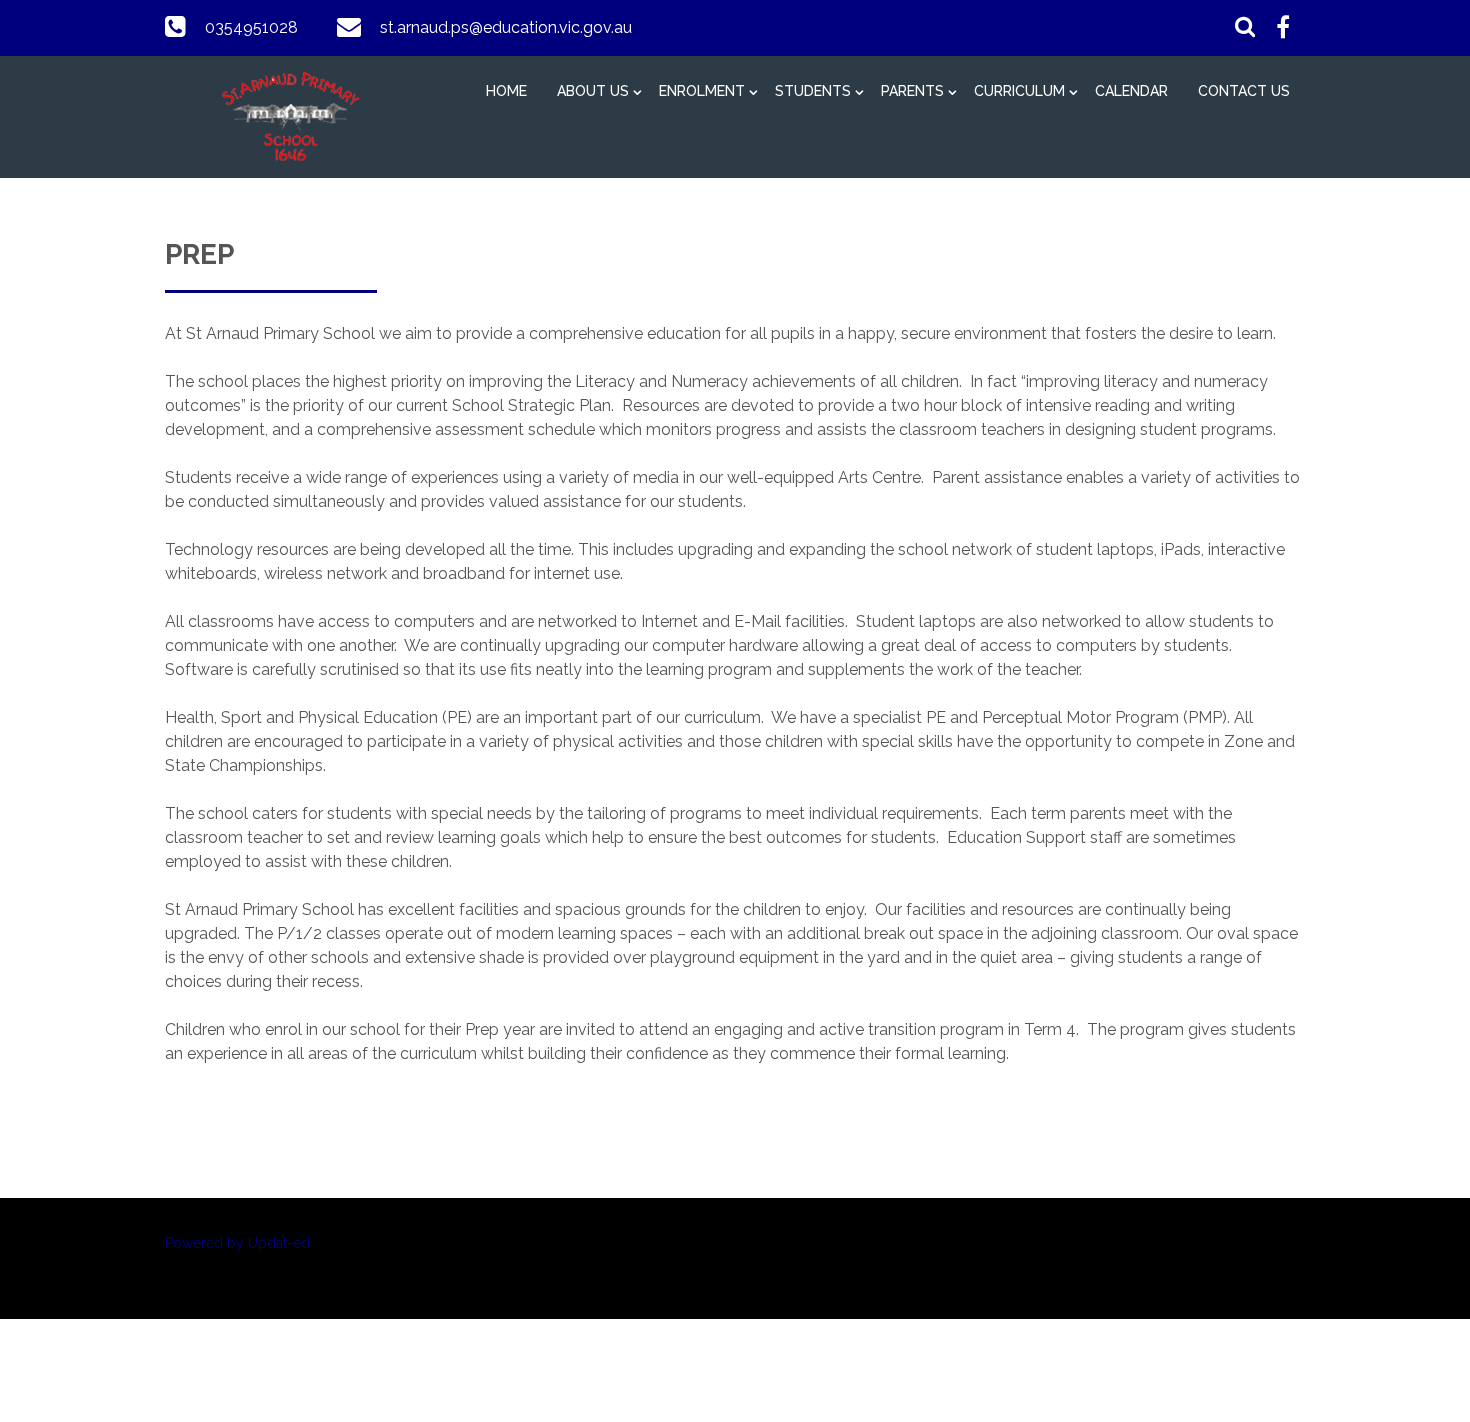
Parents (912, 91)
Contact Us (1244, 91)
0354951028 (251, 27)
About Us (593, 91)
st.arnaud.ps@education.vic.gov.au (506, 27)
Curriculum (1019, 91)
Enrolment (702, 91)
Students (813, 91)
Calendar (1131, 91)
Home (506, 91)
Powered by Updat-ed (237, 1243)
